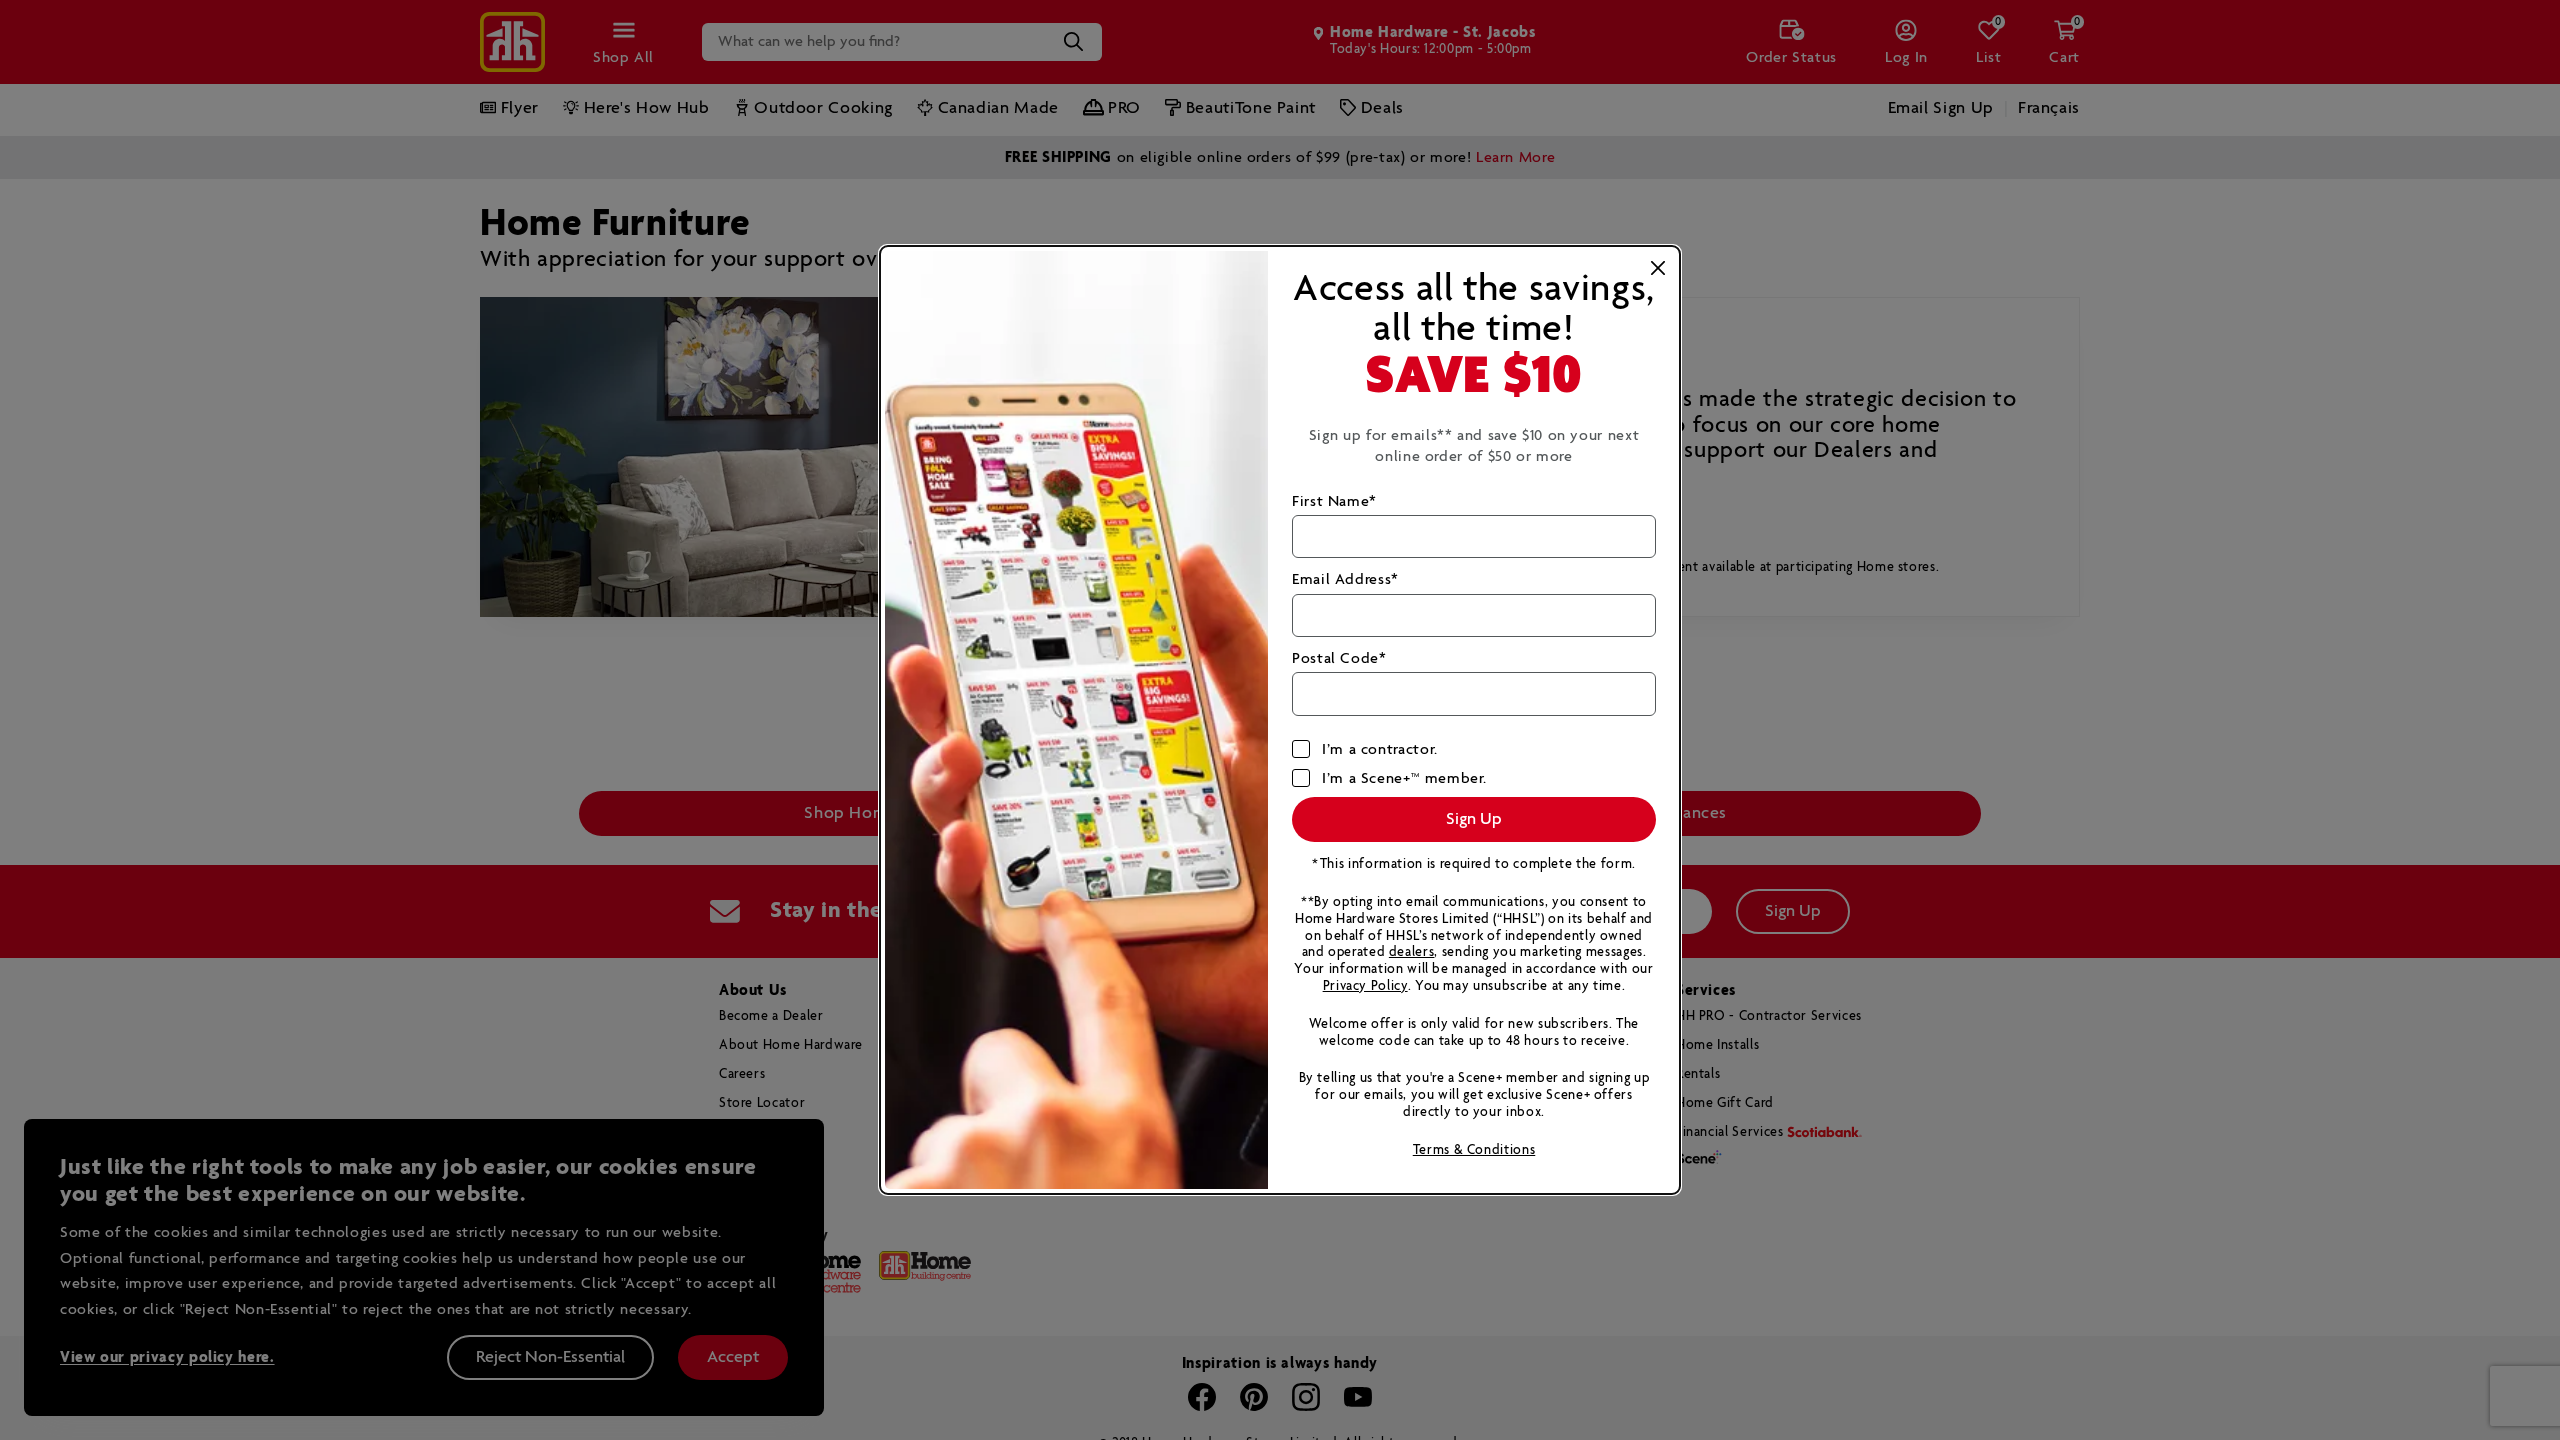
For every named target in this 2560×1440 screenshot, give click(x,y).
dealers (1411, 952)
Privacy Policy (1365, 986)
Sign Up (1474, 819)
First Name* (1334, 501)
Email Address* (1345, 579)
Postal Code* (1339, 658)
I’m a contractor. (1380, 749)
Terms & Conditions (1474, 1150)
